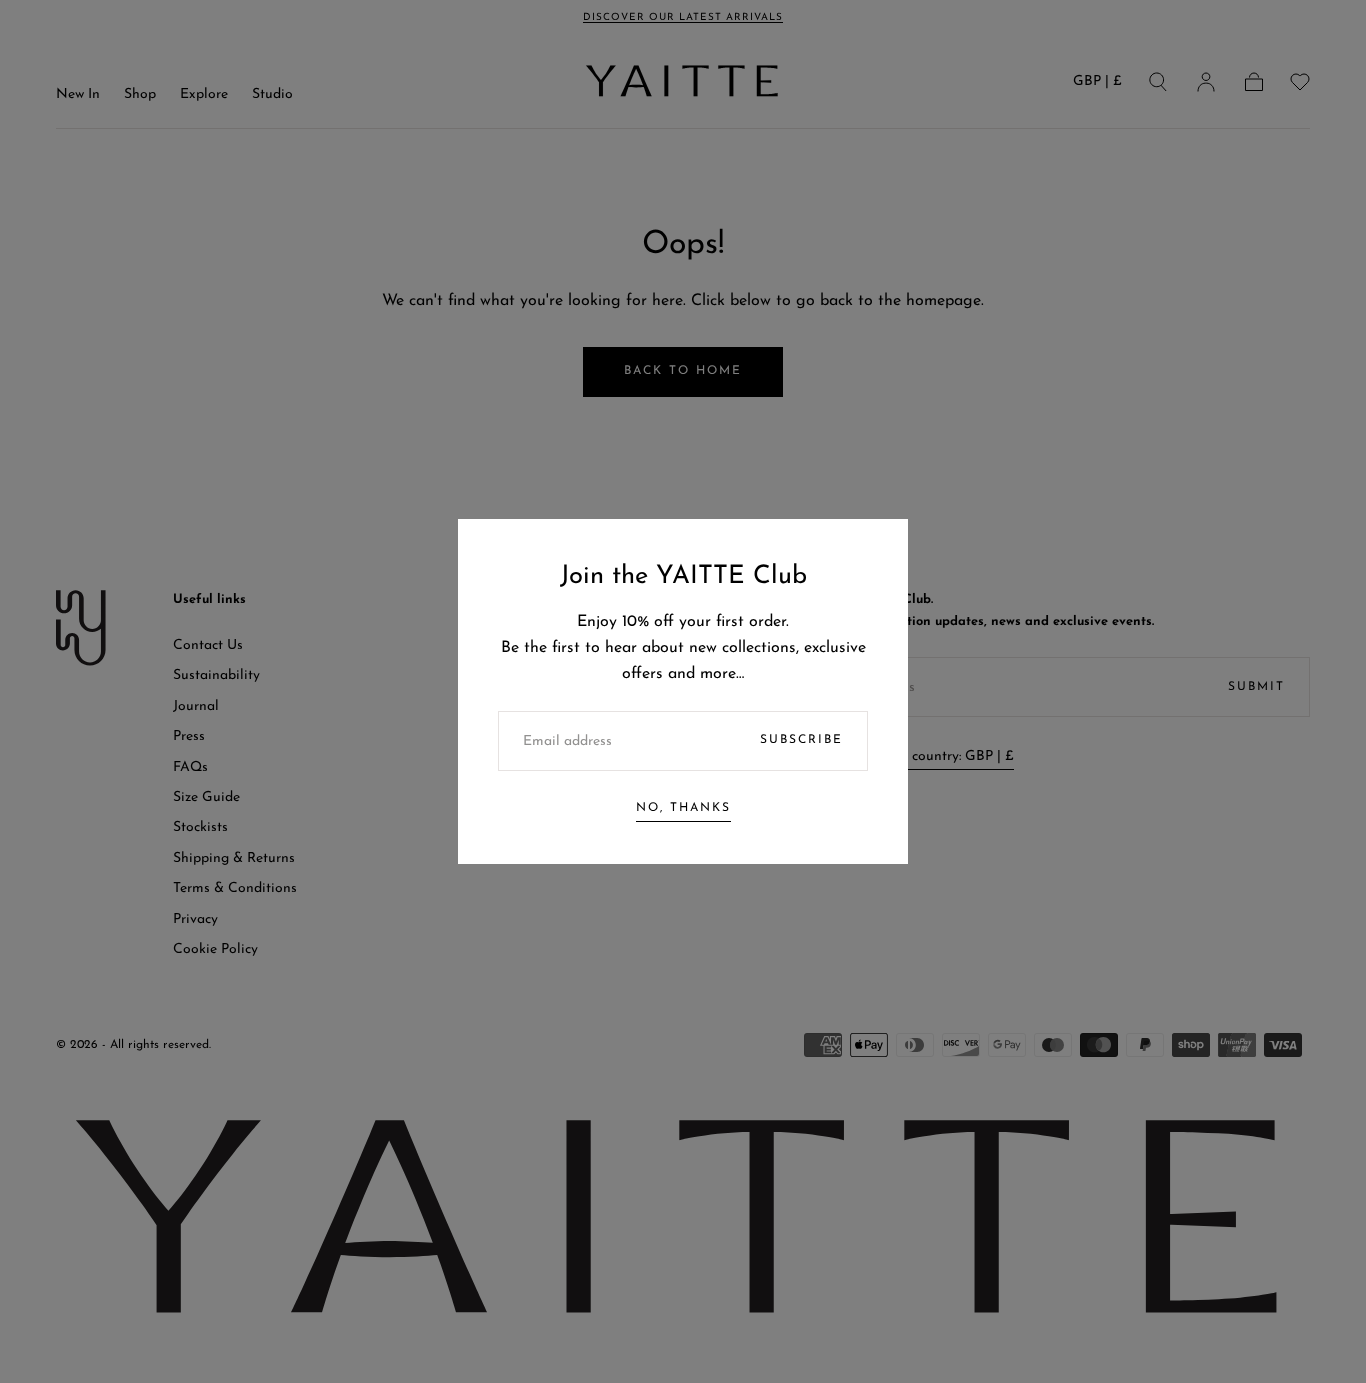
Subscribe (801, 740)
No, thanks (683, 808)
